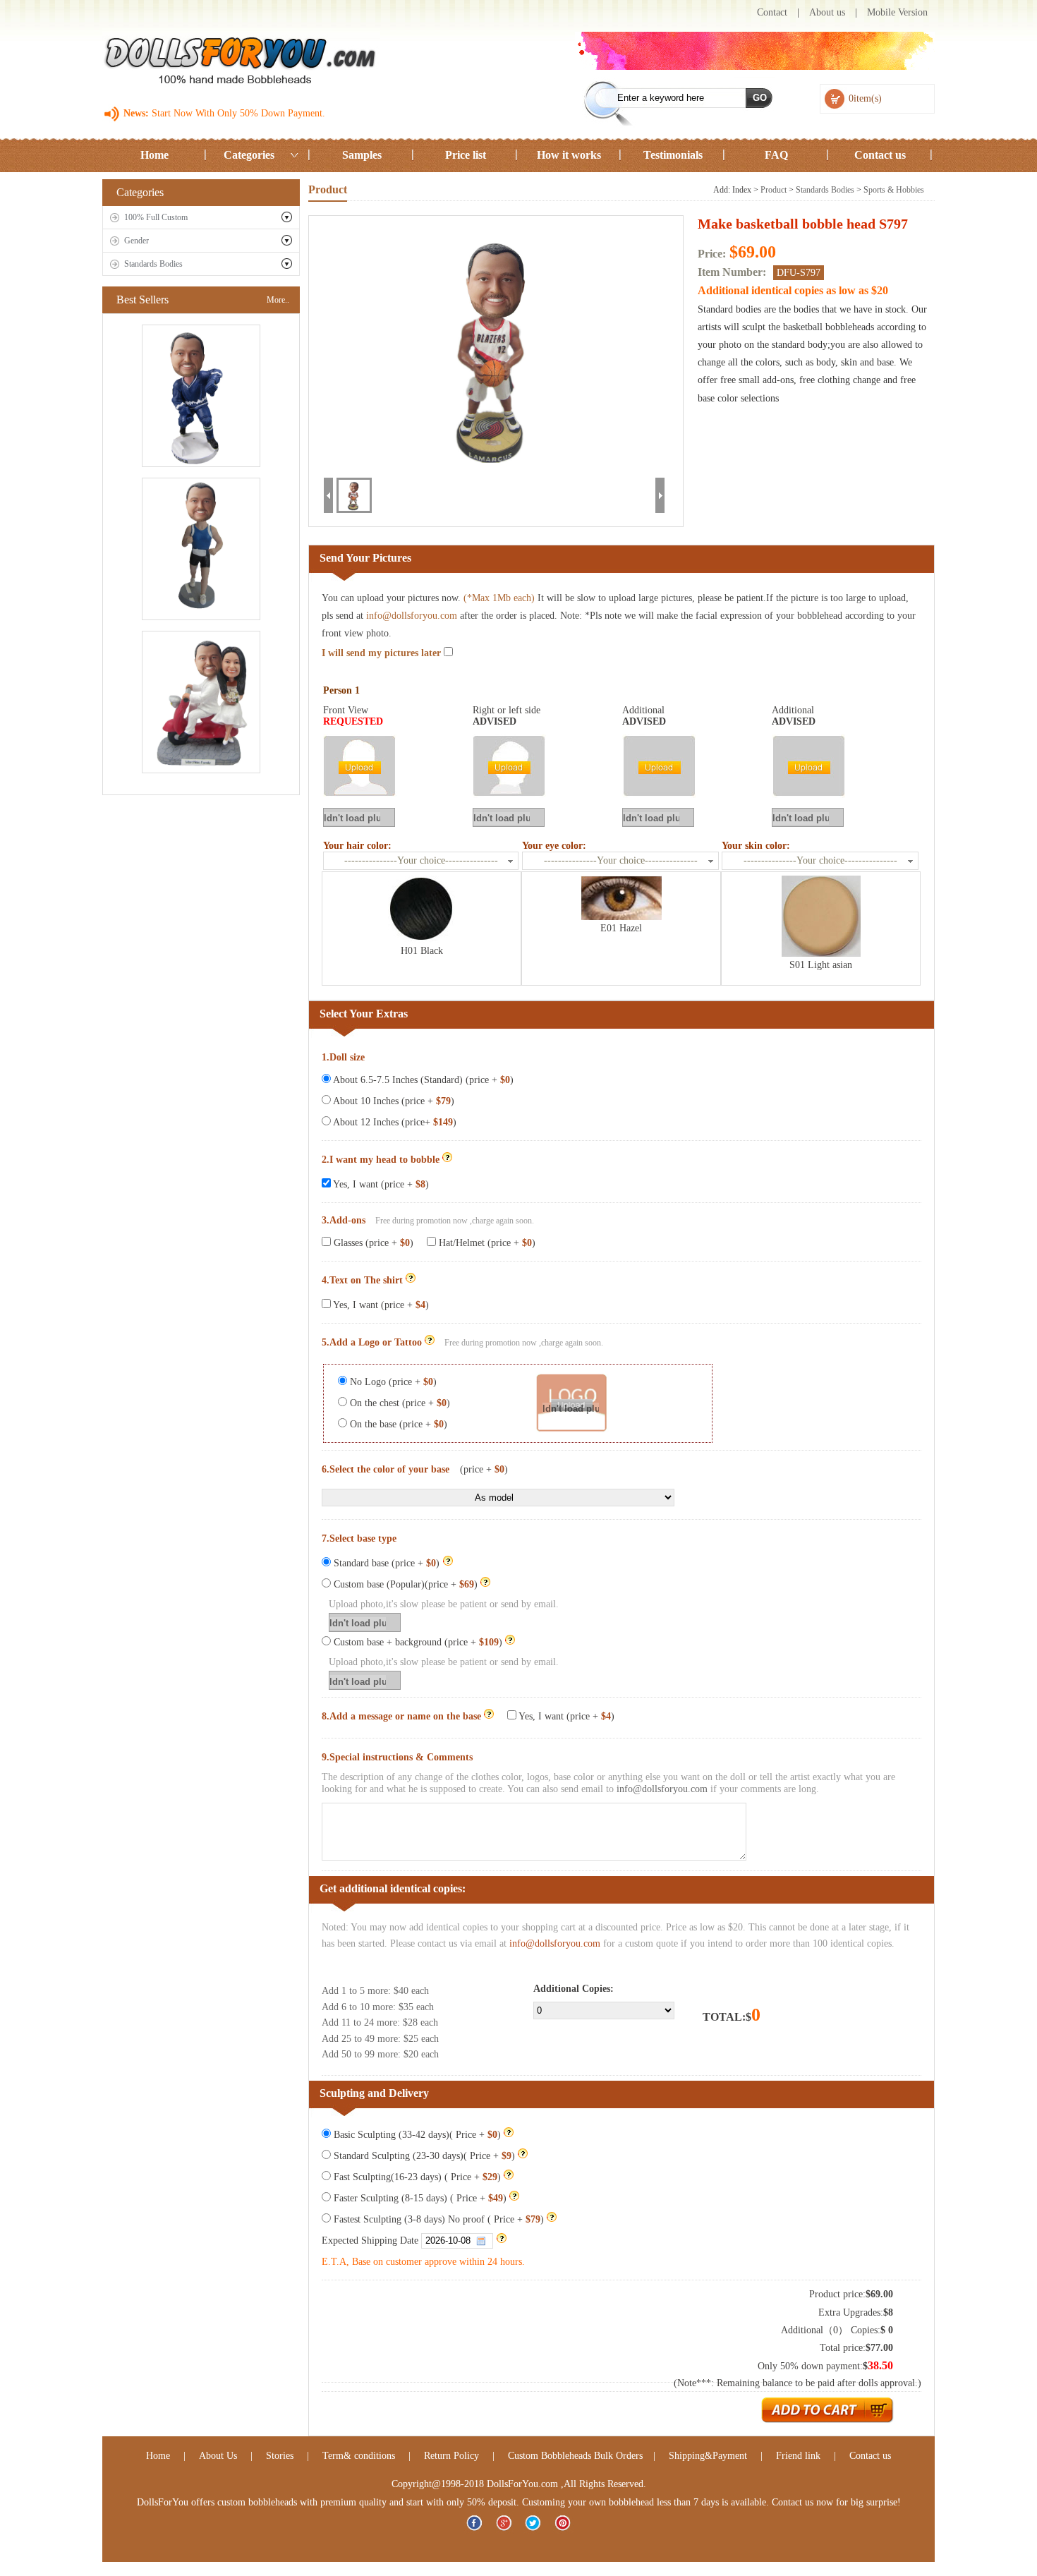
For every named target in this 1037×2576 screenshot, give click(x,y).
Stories (280, 2456)
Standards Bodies (153, 264)
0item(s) (865, 98)
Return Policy (451, 2456)
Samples (362, 155)
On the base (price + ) (397, 1424)
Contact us (880, 155)
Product (774, 190)
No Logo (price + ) (392, 1382)
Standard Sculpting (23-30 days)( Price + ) (423, 2156)
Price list (466, 155)
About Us (218, 2456)
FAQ (776, 155)
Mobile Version (897, 12)
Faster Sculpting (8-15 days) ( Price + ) (419, 2198)
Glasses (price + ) (372, 1243)
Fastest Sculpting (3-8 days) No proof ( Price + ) (437, 2219)
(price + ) (484, 1469)
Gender (137, 241)
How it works (569, 155)
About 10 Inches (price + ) (393, 1101)
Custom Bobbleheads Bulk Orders (575, 2456)
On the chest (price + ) (399, 1403)
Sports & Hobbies (894, 190)
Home (154, 155)
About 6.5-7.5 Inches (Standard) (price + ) (422, 1080)
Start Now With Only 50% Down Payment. (237, 113)
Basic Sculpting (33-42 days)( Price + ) (416, 2135)
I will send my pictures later (383, 653)
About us (827, 12)
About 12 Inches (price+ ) (394, 1122)
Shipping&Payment (708, 2456)
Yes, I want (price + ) (380, 1184)
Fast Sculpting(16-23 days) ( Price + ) (416, 2177)
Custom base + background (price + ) (417, 1642)
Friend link (800, 2456)
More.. (278, 300)
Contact (772, 12)
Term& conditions (359, 2456)
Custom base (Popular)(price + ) (404, 1584)
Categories (249, 155)
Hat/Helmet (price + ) (486, 1243)
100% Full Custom (156, 217)
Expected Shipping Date (371, 2241)
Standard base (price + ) (387, 1563)
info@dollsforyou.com (412, 616)
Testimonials (673, 155)
